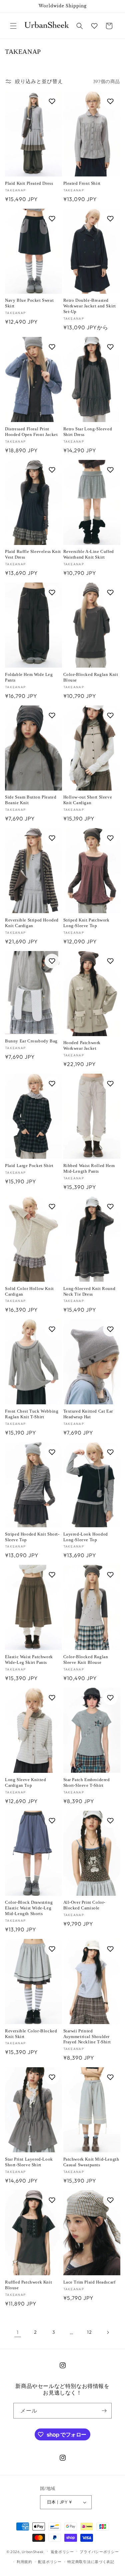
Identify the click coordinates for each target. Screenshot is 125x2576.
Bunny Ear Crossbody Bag (31, 1041)
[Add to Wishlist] (52, 101)
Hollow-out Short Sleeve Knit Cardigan (88, 800)
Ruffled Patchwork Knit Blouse (28, 2285)
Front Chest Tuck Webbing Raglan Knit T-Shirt (32, 1414)
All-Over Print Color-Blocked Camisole (84, 1905)
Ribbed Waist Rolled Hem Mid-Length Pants (89, 1168)
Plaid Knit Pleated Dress (29, 183)
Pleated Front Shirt (82, 183)
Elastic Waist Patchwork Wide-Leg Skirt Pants (29, 1660)
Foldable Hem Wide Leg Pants (29, 677)
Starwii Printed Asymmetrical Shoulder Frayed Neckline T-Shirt (87, 2037)
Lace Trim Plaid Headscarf (89, 2282)
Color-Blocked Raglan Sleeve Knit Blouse (86, 1660)
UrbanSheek (33, 2551)
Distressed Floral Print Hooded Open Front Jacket (31, 432)
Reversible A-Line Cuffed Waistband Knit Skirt (89, 554)
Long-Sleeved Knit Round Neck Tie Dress (89, 1291)
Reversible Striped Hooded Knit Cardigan (32, 923)
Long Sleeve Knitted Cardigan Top (25, 1782)
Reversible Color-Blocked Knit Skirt (31, 2034)
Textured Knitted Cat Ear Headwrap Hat (88, 1414)
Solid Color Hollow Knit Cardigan (29, 1291)
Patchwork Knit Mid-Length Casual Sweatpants (91, 2162)
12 (89, 2332)
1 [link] (18, 2332)
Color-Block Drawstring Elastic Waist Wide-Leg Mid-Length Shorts (29, 1908)
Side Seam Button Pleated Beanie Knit (31, 800)
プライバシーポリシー (99, 2552)
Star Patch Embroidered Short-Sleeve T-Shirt (87, 1782)
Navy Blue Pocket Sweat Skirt (29, 303)
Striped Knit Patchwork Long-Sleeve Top (86, 923)
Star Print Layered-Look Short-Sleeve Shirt (29, 2162)
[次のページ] (108, 2332)
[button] (13, 26)
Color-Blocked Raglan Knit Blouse (91, 677)
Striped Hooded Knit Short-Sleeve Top (32, 1537)
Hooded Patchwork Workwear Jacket (82, 1045)
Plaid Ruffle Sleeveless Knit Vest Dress (33, 554)
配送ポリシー (50, 2562)
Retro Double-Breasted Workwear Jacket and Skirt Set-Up (90, 306)
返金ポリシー (62, 2552)
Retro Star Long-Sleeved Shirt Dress (88, 432)
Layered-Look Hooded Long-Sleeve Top (86, 1537)
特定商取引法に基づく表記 (91, 2562)
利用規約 (24, 2562)
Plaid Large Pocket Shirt (29, 1166)
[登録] (104, 2411)
